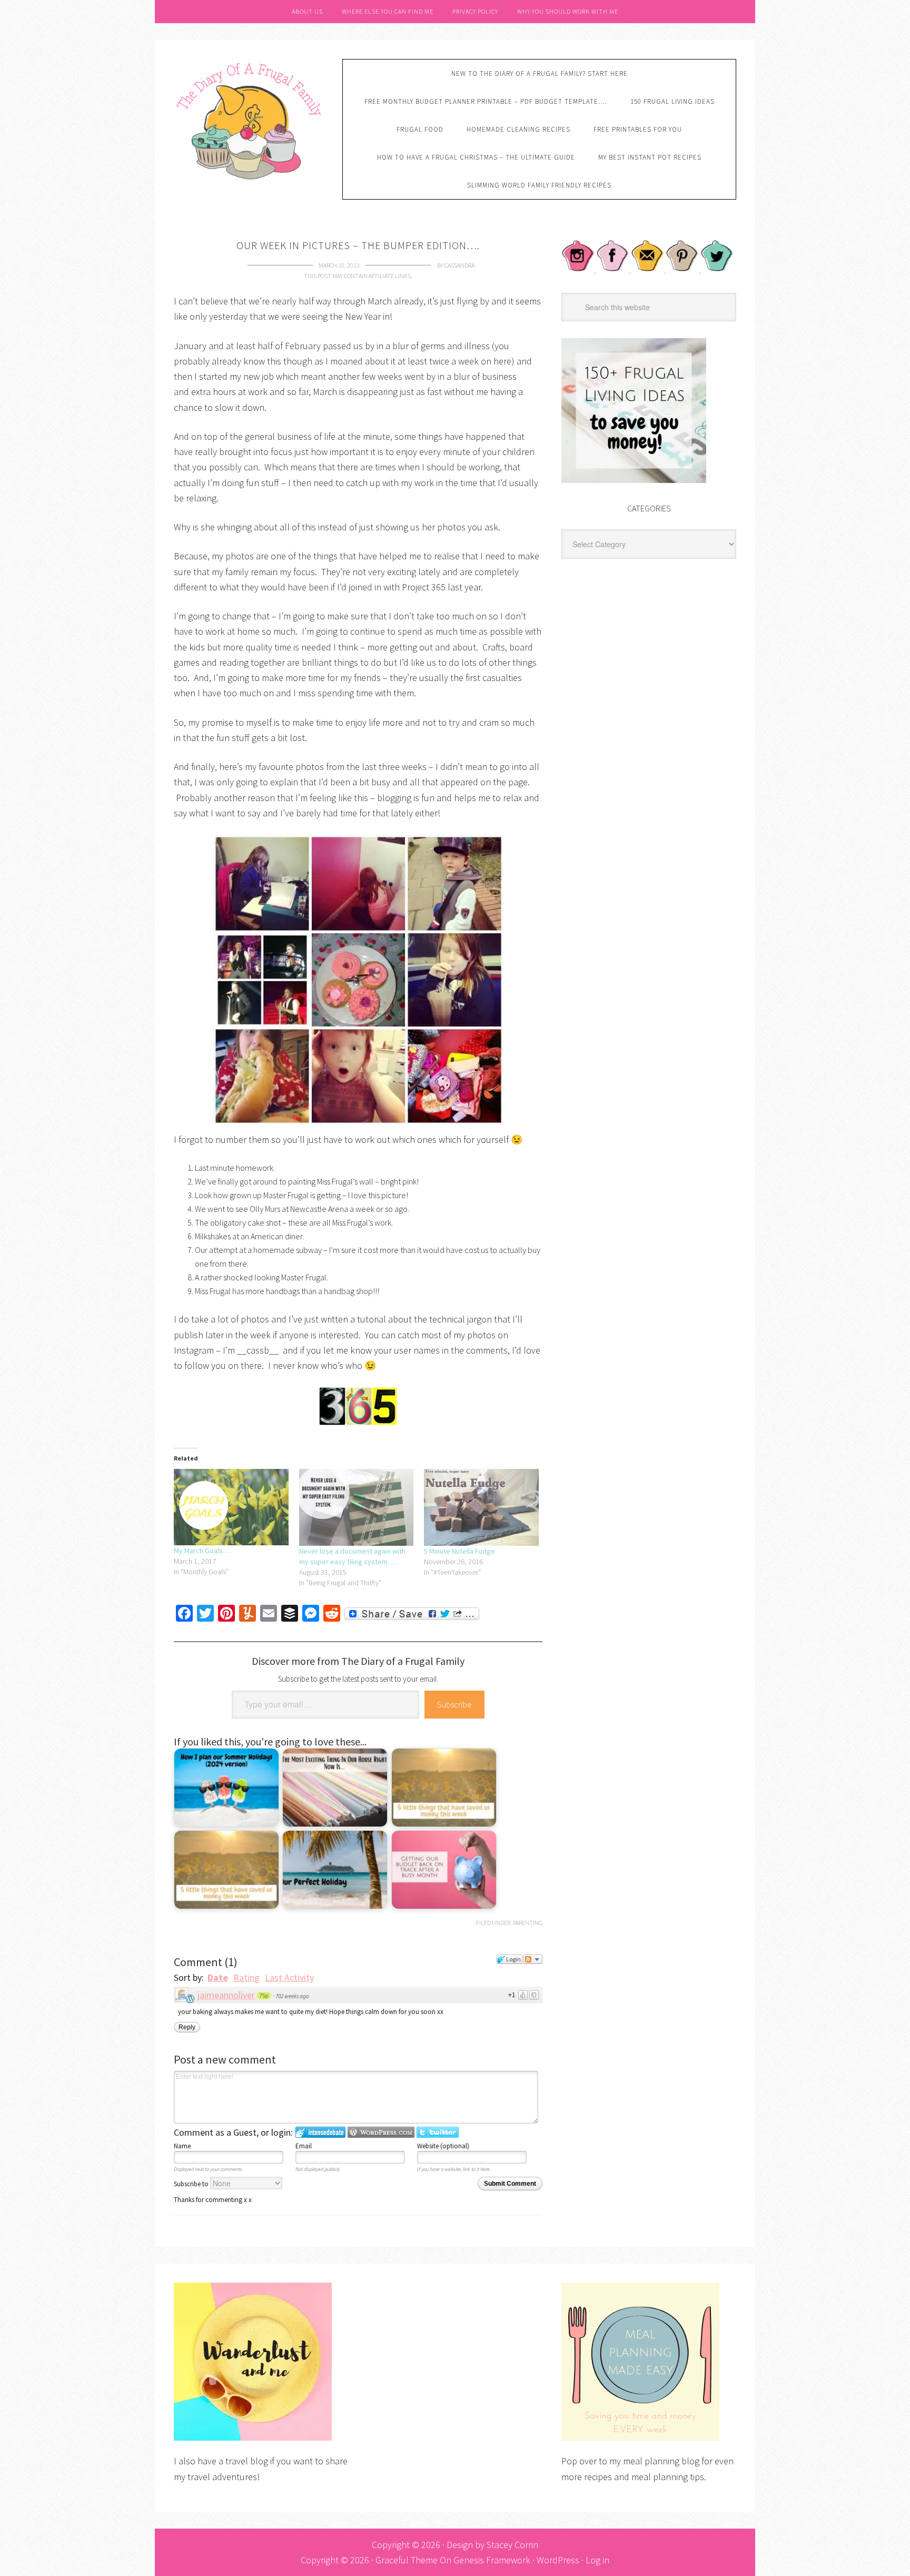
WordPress (558, 2560)
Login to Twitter (438, 2132)
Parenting (528, 1923)
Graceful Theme (407, 2560)
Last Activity (289, 1977)
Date (218, 1977)
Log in (597, 2560)
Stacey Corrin (512, 2545)
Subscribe (454, 1704)
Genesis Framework (492, 2560)
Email (304, 2146)
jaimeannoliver (226, 1995)
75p (264, 1996)
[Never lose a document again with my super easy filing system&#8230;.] (357, 1507)
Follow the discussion (533, 1959)
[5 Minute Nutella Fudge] (481, 1507)
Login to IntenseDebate (320, 2132)
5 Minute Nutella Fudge (459, 1551)
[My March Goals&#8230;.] (231, 1507)
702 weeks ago (292, 1996)
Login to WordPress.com (381, 2132)
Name (182, 2146)
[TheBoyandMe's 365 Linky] (358, 1406)
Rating (246, 1977)
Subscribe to (192, 2184)
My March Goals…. (202, 1551)
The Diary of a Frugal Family (250, 120)
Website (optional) (443, 2146)
